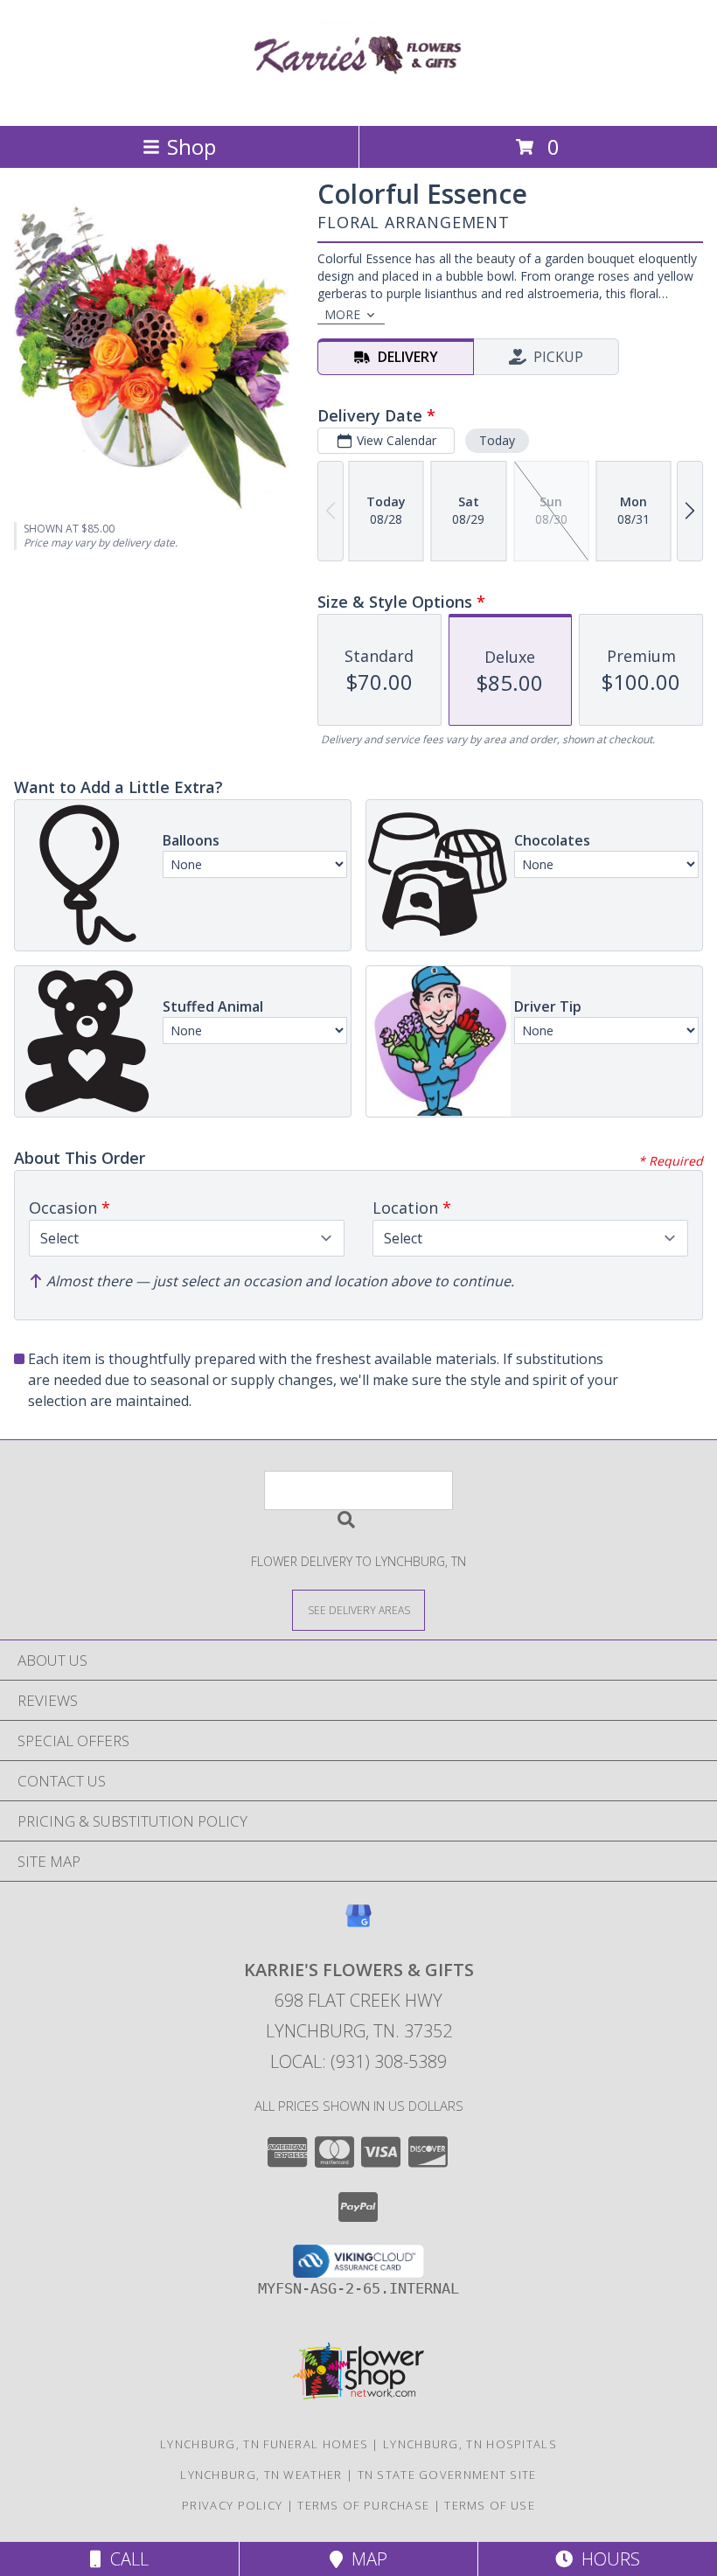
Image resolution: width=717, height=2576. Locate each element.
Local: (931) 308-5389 (358, 2061)
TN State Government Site (447, 2475)
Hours (606, 2559)
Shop (191, 146)
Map (365, 2559)
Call (125, 2559)
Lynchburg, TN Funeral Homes (264, 2444)
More (342, 314)
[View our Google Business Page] (358, 1924)
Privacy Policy (232, 2505)
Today (497, 440)
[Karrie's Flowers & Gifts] (358, 100)
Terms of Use (490, 2505)
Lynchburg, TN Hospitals (470, 2444)
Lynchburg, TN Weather (261, 2475)
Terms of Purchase (363, 2505)
